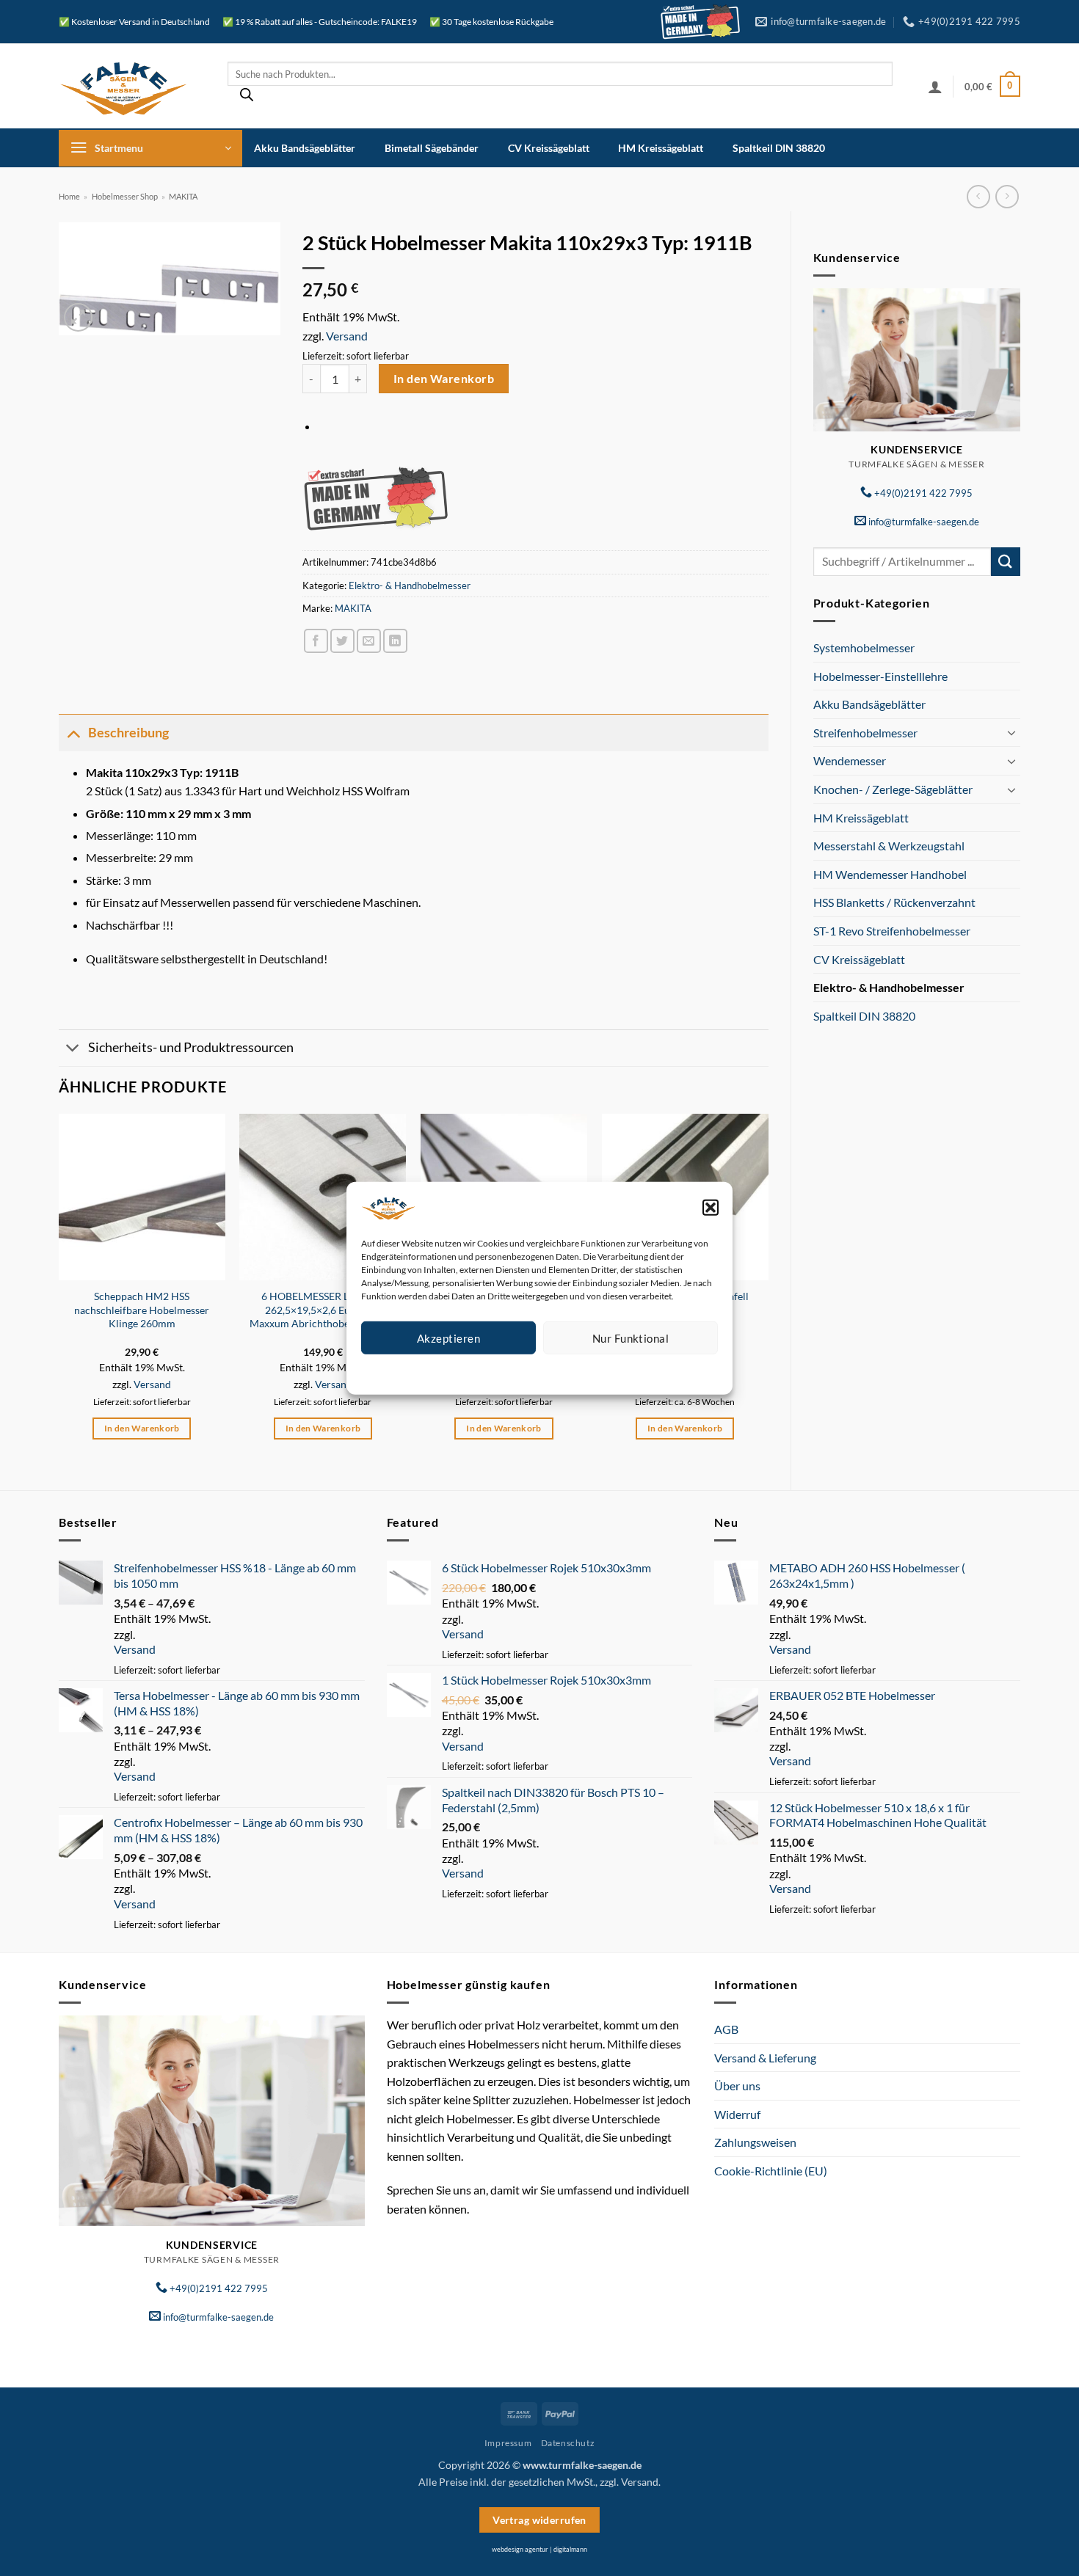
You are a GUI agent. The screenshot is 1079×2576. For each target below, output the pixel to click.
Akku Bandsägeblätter (305, 148)
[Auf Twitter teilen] (342, 641)
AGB (726, 2029)
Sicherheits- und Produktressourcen (191, 1047)
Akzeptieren (448, 1338)
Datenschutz (552, 1372)
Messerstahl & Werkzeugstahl (889, 846)
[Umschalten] (1011, 732)
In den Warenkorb (444, 379)
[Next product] (978, 196)
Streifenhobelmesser (865, 733)
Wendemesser (850, 760)
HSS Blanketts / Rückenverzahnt (894, 902)
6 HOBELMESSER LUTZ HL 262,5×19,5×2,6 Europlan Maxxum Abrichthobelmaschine (323, 1310)
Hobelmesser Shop (125, 196)
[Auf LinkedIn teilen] (395, 641)
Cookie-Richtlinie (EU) (771, 2171)
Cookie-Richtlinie (486, 1372)
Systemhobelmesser (864, 647)
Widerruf (737, 2114)
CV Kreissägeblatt (549, 148)
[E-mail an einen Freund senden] (369, 641)
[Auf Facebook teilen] (316, 641)
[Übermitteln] (1006, 562)
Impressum (605, 1372)
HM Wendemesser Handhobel (890, 874)
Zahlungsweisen (755, 2142)
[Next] (768, 1289)
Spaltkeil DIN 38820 (779, 148)
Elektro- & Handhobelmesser (889, 987)
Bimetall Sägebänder (432, 148)
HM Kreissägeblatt (661, 148)
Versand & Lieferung (765, 2058)
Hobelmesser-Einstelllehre (880, 676)
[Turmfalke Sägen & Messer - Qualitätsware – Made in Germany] (132, 86)
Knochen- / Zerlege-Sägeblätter (893, 789)
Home (69, 196)
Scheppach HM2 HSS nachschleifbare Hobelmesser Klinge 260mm (142, 1310)
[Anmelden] (935, 87)
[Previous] (59, 1289)
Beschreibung (128, 733)
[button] (711, 1207)
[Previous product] (1007, 196)
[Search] (247, 98)
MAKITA (183, 196)
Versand (347, 336)
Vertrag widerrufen (539, 2520)
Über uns (737, 2086)
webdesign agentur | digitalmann (539, 2549)
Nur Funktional (631, 1338)
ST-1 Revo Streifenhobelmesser (892, 931)
